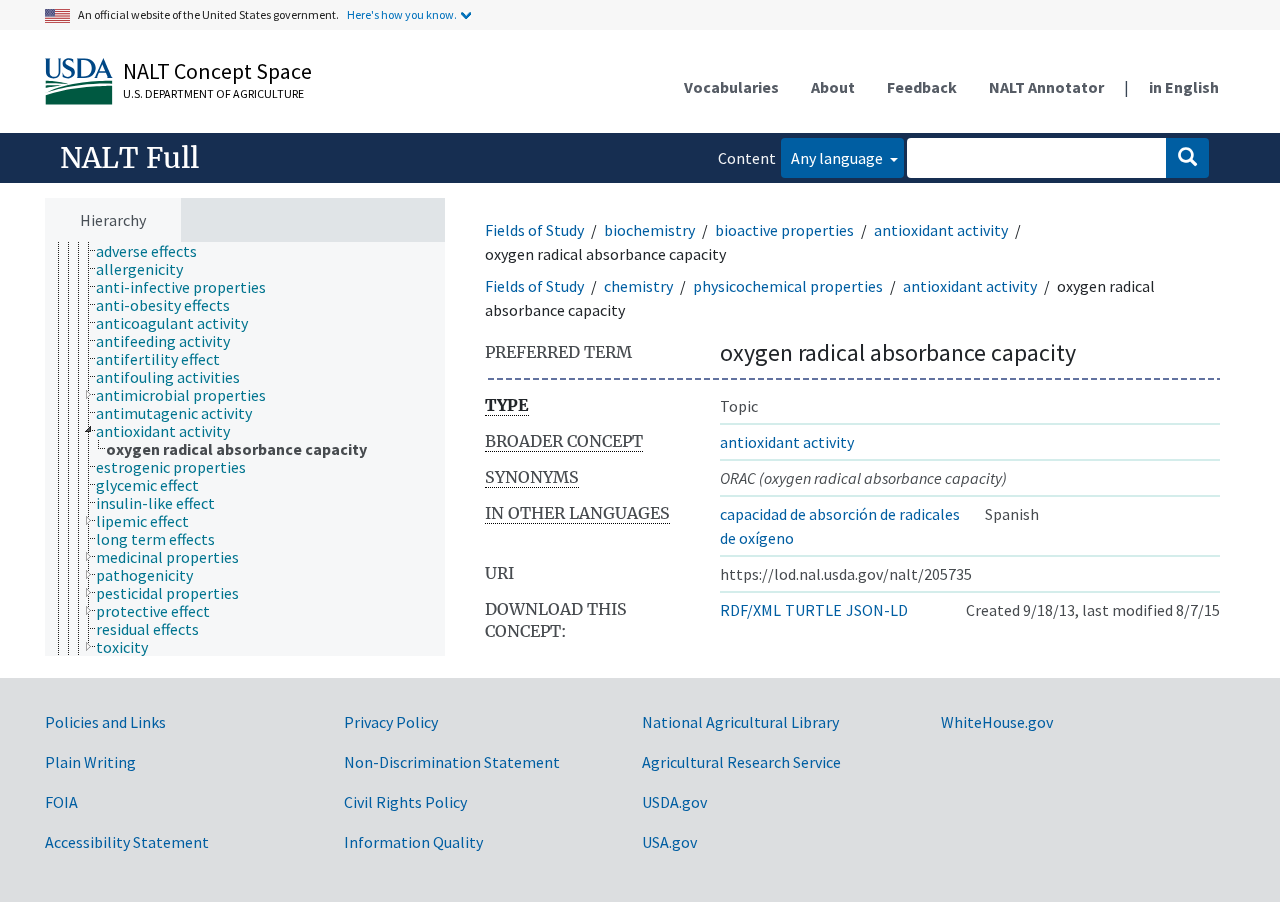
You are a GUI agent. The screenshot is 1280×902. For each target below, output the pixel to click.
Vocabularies (731, 87)
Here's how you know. (402, 14)
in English (1184, 87)
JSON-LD (877, 610)
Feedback (922, 87)
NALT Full (129, 158)
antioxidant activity (941, 230)
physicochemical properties (788, 286)
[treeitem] (155, 251)
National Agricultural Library (740, 722)
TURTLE (813, 610)
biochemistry (649, 230)
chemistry (638, 286)
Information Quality (413, 842)
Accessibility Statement (127, 842)
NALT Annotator (1046, 87)
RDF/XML (750, 610)
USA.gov (669, 842)
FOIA (61, 802)
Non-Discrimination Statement (452, 762)
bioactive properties (784, 230)
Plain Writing (90, 762)
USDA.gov (674, 802)
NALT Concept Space (217, 71)
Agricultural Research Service (741, 762)
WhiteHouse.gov (997, 722)
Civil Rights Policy (405, 802)
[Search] (1187, 158)
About (833, 87)
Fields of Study (534, 230)
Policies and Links (105, 722)
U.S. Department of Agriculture (213, 93)
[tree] (245, 449)
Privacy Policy (391, 722)
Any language (838, 158)
